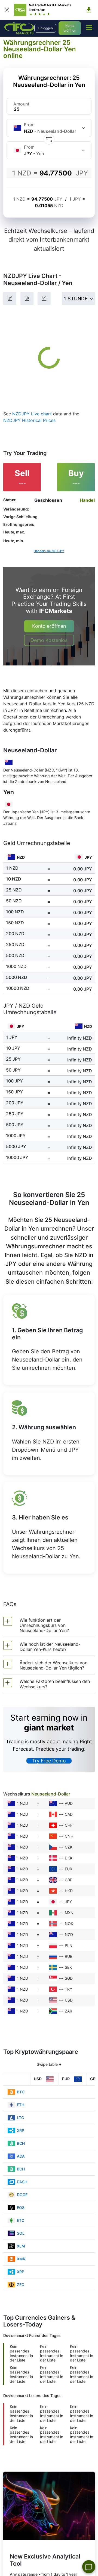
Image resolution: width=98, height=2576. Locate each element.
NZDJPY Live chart (32, 414)
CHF (69, 1825)
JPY (68, 1902)
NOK (69, 1924)
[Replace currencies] (49, 139)
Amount (21, 104)
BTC (21, 2092)
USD (69, 2000)
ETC (21, 2220)
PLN (69, 1945)
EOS (21, 2207)
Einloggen (45, 28)
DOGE (22, 2195)
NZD (69, 1934)
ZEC (21, 2285)
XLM (21, 2246)
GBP (69, 1880)
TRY (68, 1989)
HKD (69, 1891)
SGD (69, 1978)
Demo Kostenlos (49, 640)
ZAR (68, 2011)
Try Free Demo (49, 1761)
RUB (69, 1956)
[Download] (89, 10)
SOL (21, 2233)
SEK (68, 1967)
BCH (21, 2143)
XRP (21, 2130)
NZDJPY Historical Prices (29, 420)
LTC (20, 2118)
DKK (69, 1858)
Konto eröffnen (70, 28)
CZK (69, 1847)
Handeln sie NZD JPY (49, 551)
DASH (22, 2182)
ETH (21, 2105)
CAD (69, 1814)
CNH (69, 1836)
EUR (68, 1869)
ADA (21, 2156)
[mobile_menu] (89, 27)
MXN (69, 1913)
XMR (21, 2259)
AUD (69, 1803)
